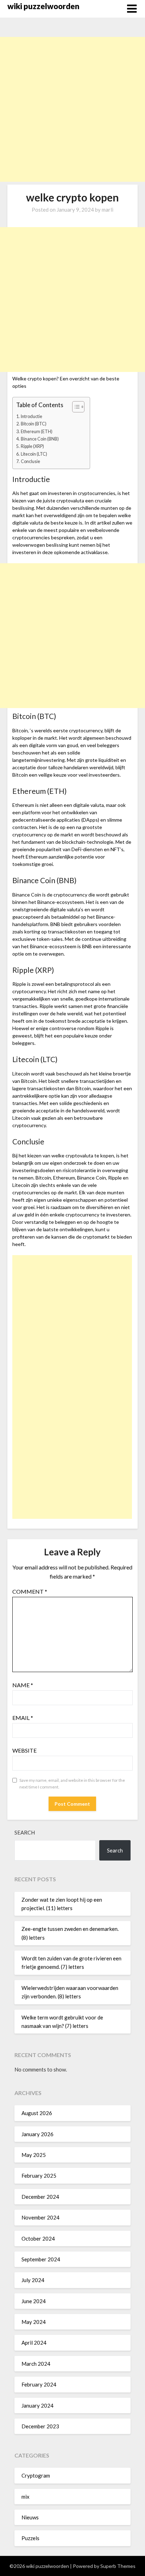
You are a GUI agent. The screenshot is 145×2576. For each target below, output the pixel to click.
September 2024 (41, 2259)
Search (25, 1832)
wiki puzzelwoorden (43, 6)
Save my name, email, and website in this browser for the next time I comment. (72, 1784)
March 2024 (36, 2364)
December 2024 (40, 2197)
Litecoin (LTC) (34, 454)
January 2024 (37, 2405)
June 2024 (34, 2301)
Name (23, 1685)
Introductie (31, 416)
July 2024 (33, 2280)
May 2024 (34, 2322)
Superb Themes (118, 2566)
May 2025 (34, 2155)
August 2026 (37, 2113)
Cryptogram (36, 2475)
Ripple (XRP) (32, 446)
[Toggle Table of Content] (75, 407)
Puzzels (30, 2538)
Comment (30, 1591)
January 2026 (37, 2134)
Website (24, 1750)
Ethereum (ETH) (37, 432)
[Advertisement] (72, 109)
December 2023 (40, 2426)
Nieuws (30, 2517)
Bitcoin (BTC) (34, 424)
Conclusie (30, 461)
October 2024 (38, 2238)
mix (26, 2497)
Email (23, 1718)
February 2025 (39, 2176)
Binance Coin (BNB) (40, 439)
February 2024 (39, 2384)
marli (108, 210)
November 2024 (40, 2217)
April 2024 (34, 2343)
